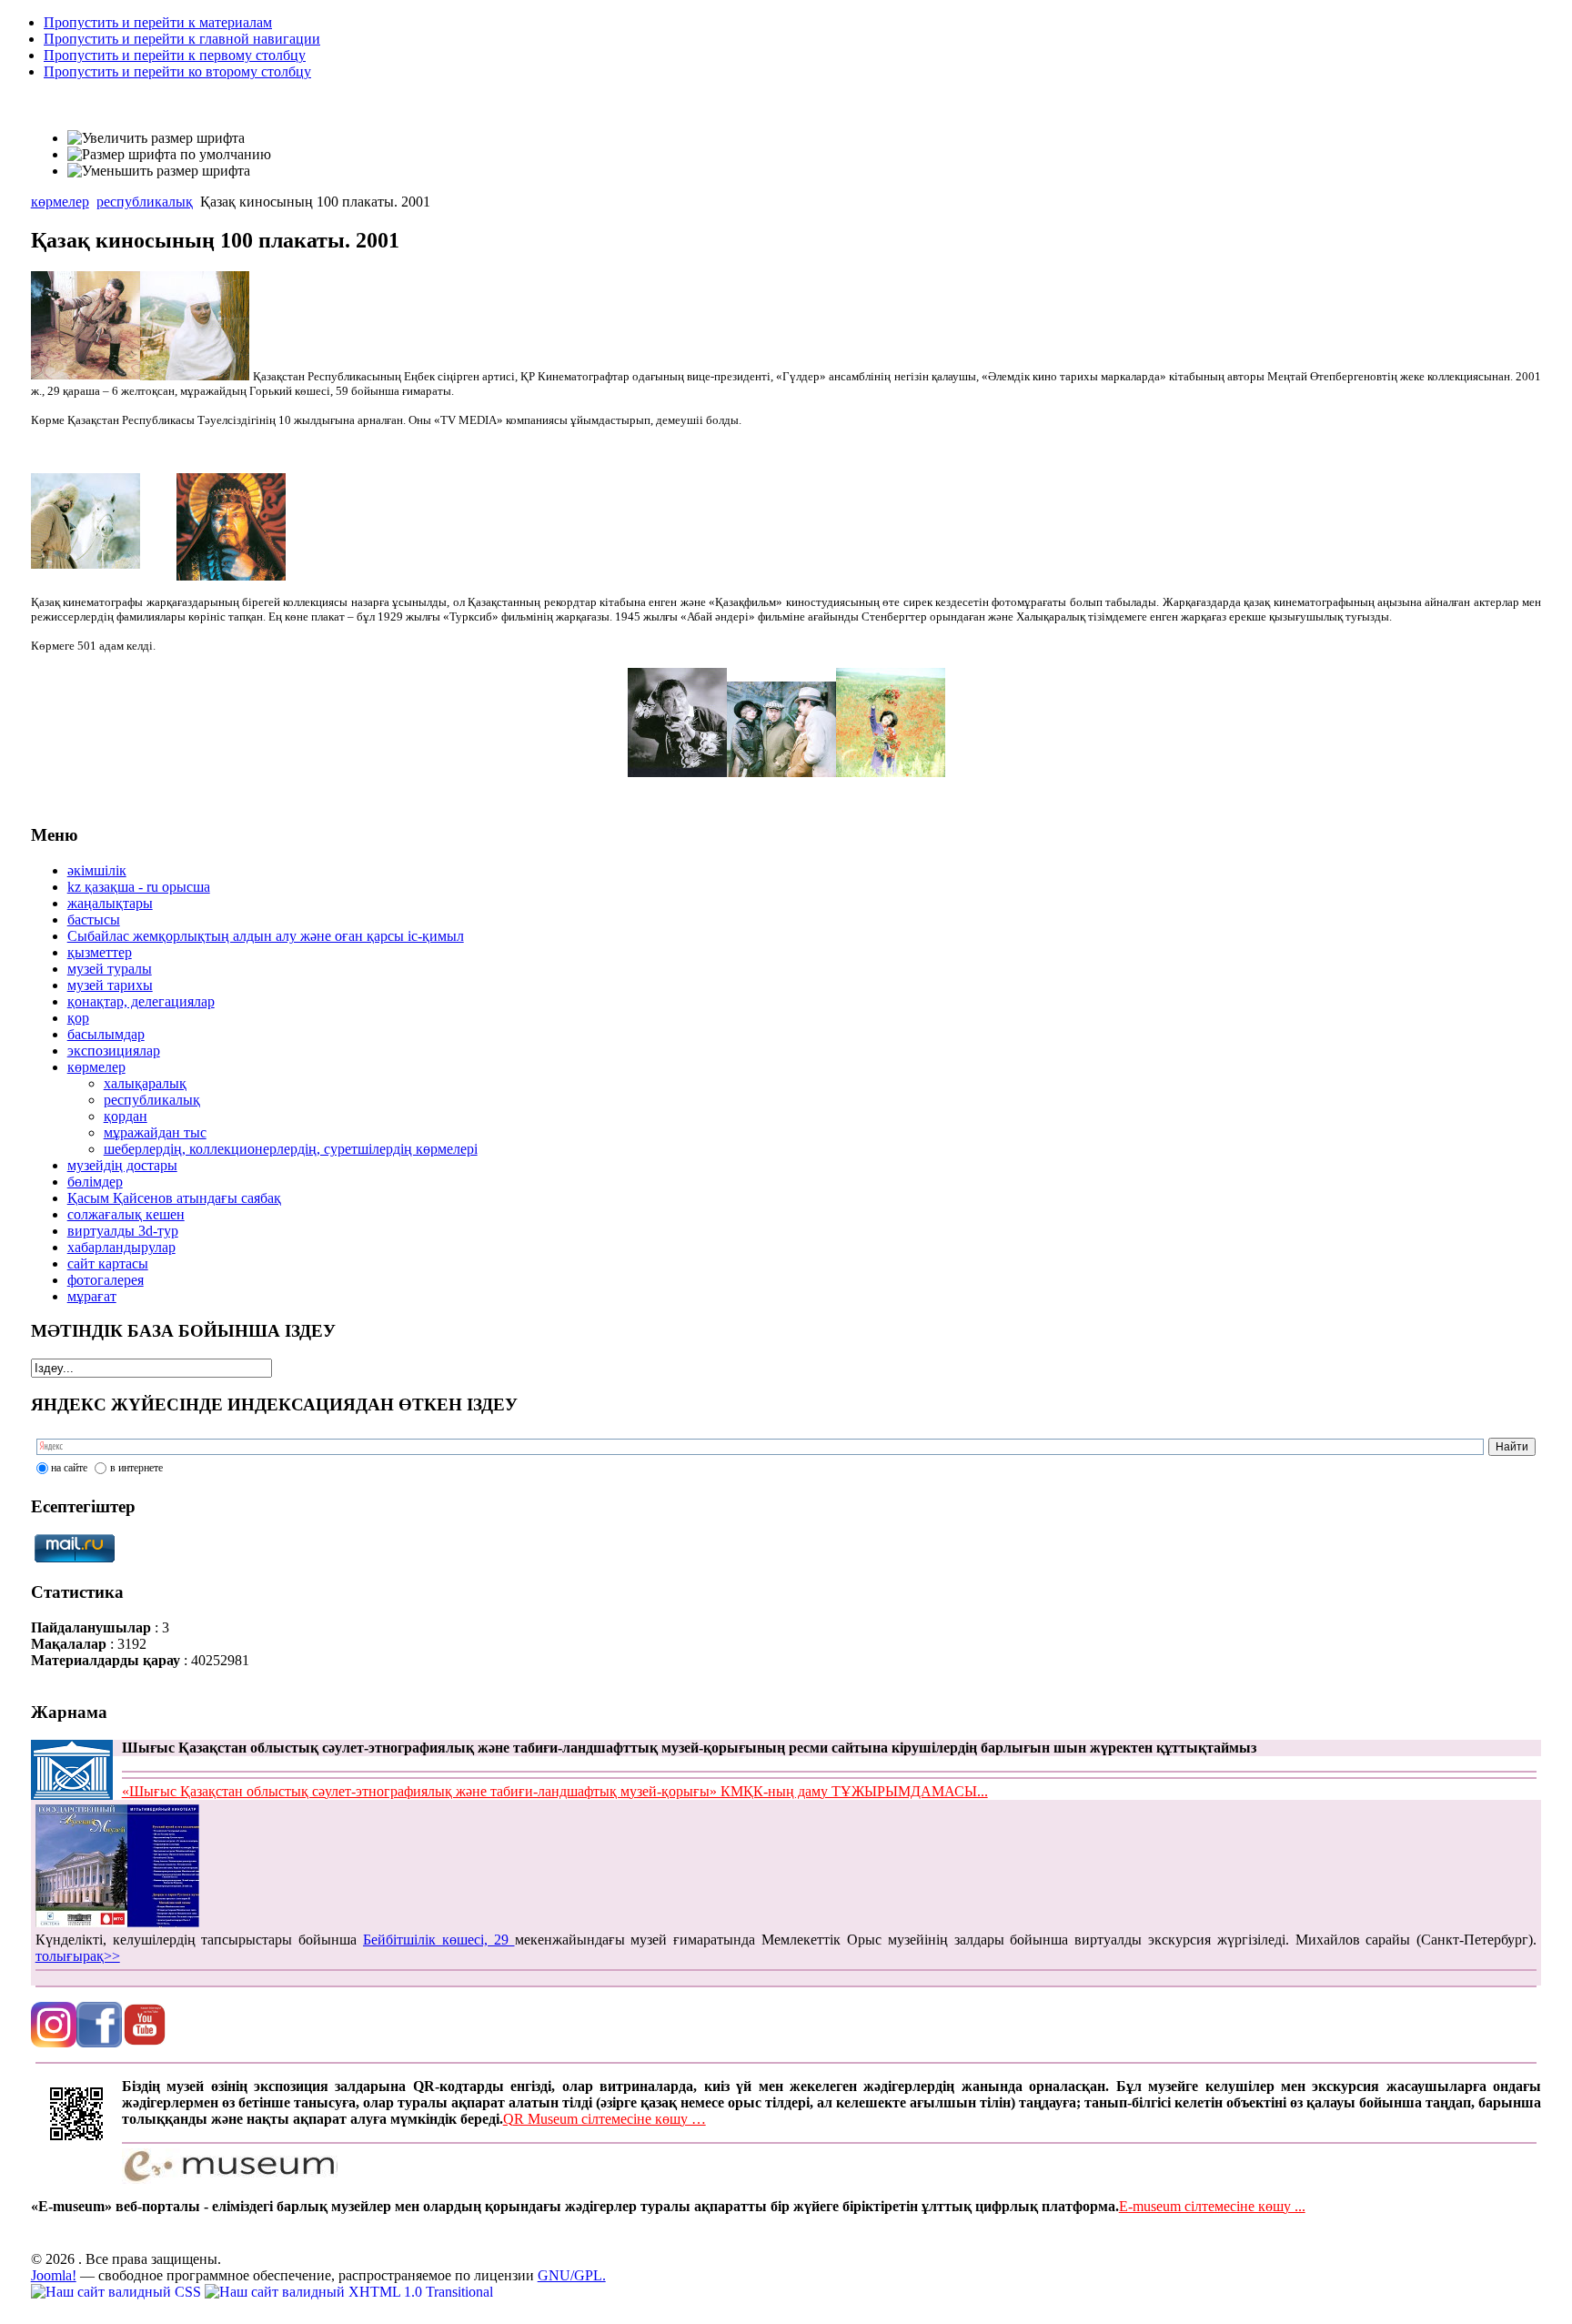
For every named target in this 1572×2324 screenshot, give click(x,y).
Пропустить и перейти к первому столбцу (175, 55)
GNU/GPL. (572, 2275)
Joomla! (54, 2275)
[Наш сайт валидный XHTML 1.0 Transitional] (349, 2292)
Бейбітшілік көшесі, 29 (439, 1940)
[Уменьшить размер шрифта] (159, 171)
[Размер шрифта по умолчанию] (169, 155)
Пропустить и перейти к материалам (158, 22)
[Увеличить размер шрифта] (156, 138)
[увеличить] (195, 376)
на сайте (69, 1468)
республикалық (145, 202)
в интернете (136, 1468)
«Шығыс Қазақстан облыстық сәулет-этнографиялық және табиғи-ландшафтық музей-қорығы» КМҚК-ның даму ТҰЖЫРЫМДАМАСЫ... (555, 1791)
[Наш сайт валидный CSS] (118, 2292)
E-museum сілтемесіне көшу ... (1212, 2206)
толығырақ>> (78, 1956)
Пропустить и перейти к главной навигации (182, 39)
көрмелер (60, 202)
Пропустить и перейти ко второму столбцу (177, 71)
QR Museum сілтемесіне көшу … (605, 2119)
